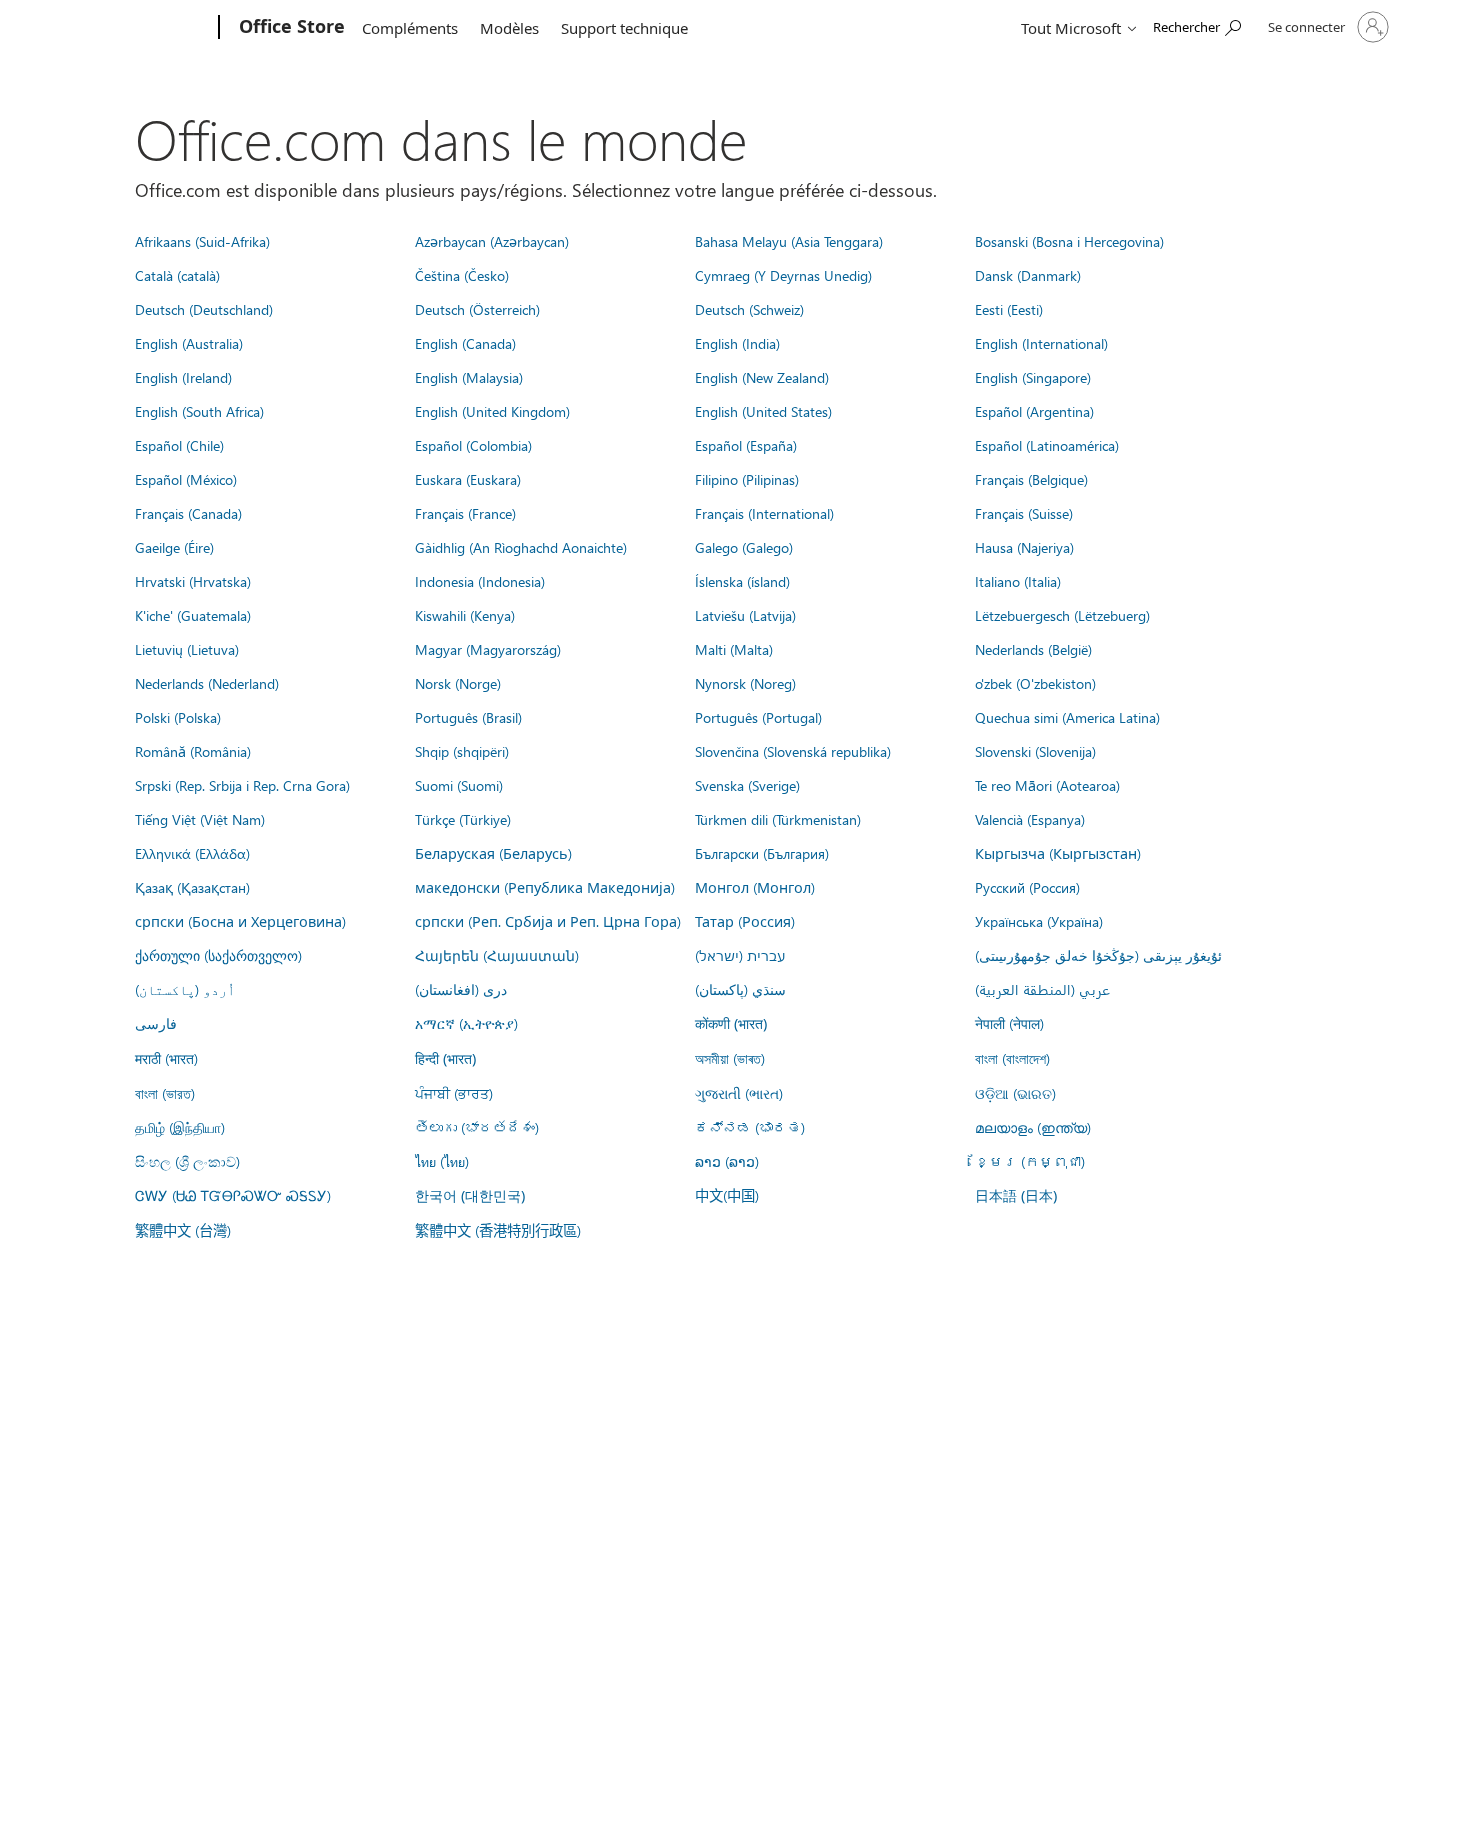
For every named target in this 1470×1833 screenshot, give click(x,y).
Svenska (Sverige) (747, 785)
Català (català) (177, 275)
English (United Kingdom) (492, 411)
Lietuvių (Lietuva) (187, 649)
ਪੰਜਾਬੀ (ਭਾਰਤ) (454, 1093)
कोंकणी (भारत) (731, 1023)
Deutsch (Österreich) (477, 309)
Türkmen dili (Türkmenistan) (778, 819)
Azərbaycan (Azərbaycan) (492, 241)
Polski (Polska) (178, 717)
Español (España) (746, 445)
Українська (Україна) (1039, 921)
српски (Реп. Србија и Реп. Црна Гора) (548, 921)
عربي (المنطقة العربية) (1042, 989)
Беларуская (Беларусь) (493, 853)
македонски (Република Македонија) (545, 887)
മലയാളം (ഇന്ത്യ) (1033, 1127)
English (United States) (763, 411)
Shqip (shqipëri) (462, 751)
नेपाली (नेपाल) (1009, 1023)
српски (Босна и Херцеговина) (240, 921)
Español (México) (186, 479)
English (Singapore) (1033, 377)
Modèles (509, 28)
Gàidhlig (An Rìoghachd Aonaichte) (521, 547)
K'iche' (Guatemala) (193, 615)
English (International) (1041, 343)
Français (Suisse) (1024, 513)
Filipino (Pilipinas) (747, 479)
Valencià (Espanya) (1030, 819)
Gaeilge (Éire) (174, 547)
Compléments (410, 28)
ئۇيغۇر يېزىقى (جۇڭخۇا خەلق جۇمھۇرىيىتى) (1098, 955)
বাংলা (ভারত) (165, 1093)
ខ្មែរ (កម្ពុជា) (1030, 1161)
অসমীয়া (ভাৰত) (730, 1058)
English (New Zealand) (762, 377)
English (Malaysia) (469, 377)
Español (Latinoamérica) (1047, 445)
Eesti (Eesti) (1009, 309)
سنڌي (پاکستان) (740, 989)
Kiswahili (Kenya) (465, 615)
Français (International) (764, 513)
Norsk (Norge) (458, 683)
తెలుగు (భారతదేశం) (477, 1127)
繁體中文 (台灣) (183, 1230)
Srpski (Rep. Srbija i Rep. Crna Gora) (242, 785)
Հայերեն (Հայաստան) (497, 955)
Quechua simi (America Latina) (1067, 717)
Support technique (624, 28)
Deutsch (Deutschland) (204, 309)
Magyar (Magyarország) (488, 649)
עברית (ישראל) (740, 955)
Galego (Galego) (744, 547)
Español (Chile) (179, 445)
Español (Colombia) (473, 445)
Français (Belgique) (1031, 479)
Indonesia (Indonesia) (480, 581)
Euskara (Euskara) (468, 479)
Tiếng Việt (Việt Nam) (200, 819)
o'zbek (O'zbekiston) (1035, 683)
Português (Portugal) (758, 717)
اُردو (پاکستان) (185, 989)
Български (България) (762, 853)
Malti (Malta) (734, 649)
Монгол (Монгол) (755, 887)
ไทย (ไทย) (442, 1161)
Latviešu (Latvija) (745, 615)
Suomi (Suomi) (459, 785)
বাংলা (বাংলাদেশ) (1012, 1058)
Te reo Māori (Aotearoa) (1047, 785)
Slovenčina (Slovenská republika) (793, 751)
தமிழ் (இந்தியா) (180, 1127)
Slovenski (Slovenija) (1035, 751)
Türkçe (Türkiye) (463, 819)
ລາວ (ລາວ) (727, 1161)
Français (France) (465, 513)
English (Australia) (189, 343)
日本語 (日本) (1016, 1195)
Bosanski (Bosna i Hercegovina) (1069, 241)
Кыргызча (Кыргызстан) (1058, 853)
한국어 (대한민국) (470, 1195)
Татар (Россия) (745, 921)
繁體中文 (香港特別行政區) (498, 1230)
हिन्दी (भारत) (445, 1058)
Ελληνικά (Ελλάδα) (192, 853)
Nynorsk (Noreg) (745, 683)
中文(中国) (727, 1195)
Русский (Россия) (1027, 887)
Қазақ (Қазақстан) (192, 887)
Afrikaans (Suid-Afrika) (202, 241)
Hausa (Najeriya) (1024, 547)
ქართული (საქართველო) (218, 955)
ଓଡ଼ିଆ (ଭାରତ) (1015, 1093)
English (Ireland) (183, 377)
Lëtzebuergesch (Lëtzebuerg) (1062, 615)
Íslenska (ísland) (742, 581)
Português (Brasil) (468, 717)
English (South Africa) (199, 411)
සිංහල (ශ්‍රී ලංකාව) (187, 1161)
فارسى (156, 1023)
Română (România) (193, 751)
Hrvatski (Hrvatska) (193, 581)
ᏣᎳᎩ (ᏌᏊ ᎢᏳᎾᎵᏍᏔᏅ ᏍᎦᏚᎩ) (233, 1195)
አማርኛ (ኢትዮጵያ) (466, 1023)
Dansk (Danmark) (1028, 275)
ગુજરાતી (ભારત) (739, 1093)
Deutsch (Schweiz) (749, 309)
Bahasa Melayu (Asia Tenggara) (789, 241)
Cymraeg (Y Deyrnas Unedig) (783, 275)
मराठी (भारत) (166, 1058)
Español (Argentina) (1034, 411)
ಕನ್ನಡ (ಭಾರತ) (750, 1127)
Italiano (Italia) (1018, 581)
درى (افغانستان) (461, 989)
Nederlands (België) (1033, 649)
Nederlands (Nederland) (207, 683)
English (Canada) (465, 343)
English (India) (737, 343)
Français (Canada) (188, 513)
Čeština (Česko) (462, 275)
